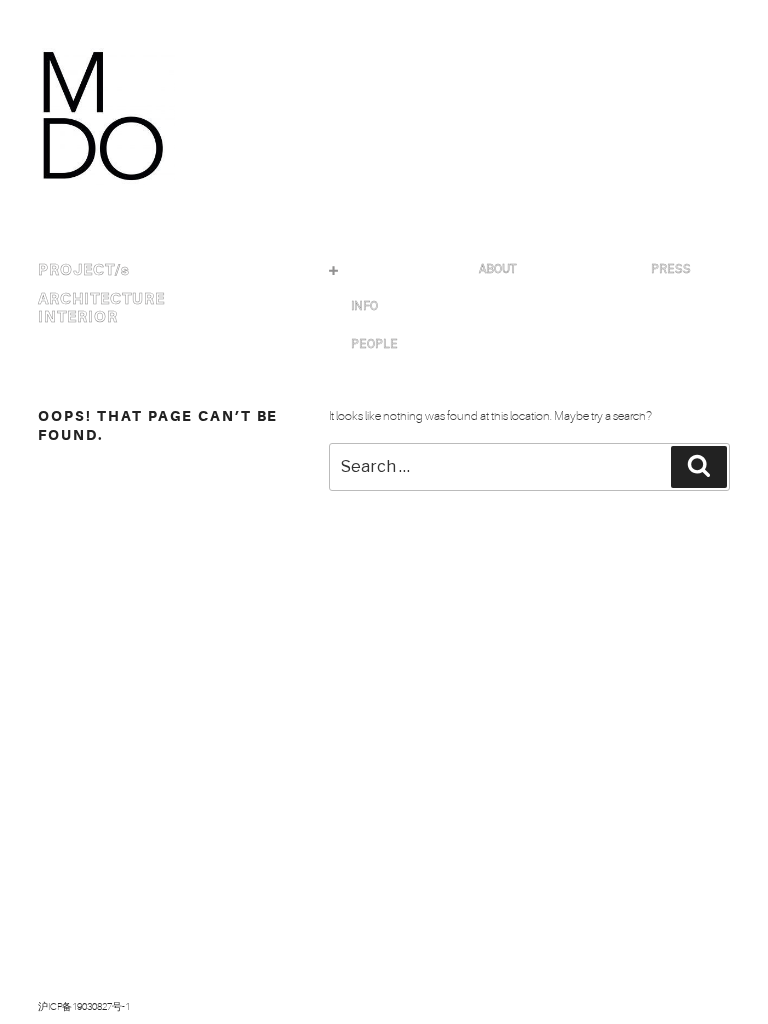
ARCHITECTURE (101, 299)
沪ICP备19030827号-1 (84, 1006)
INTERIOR (78, 317)
